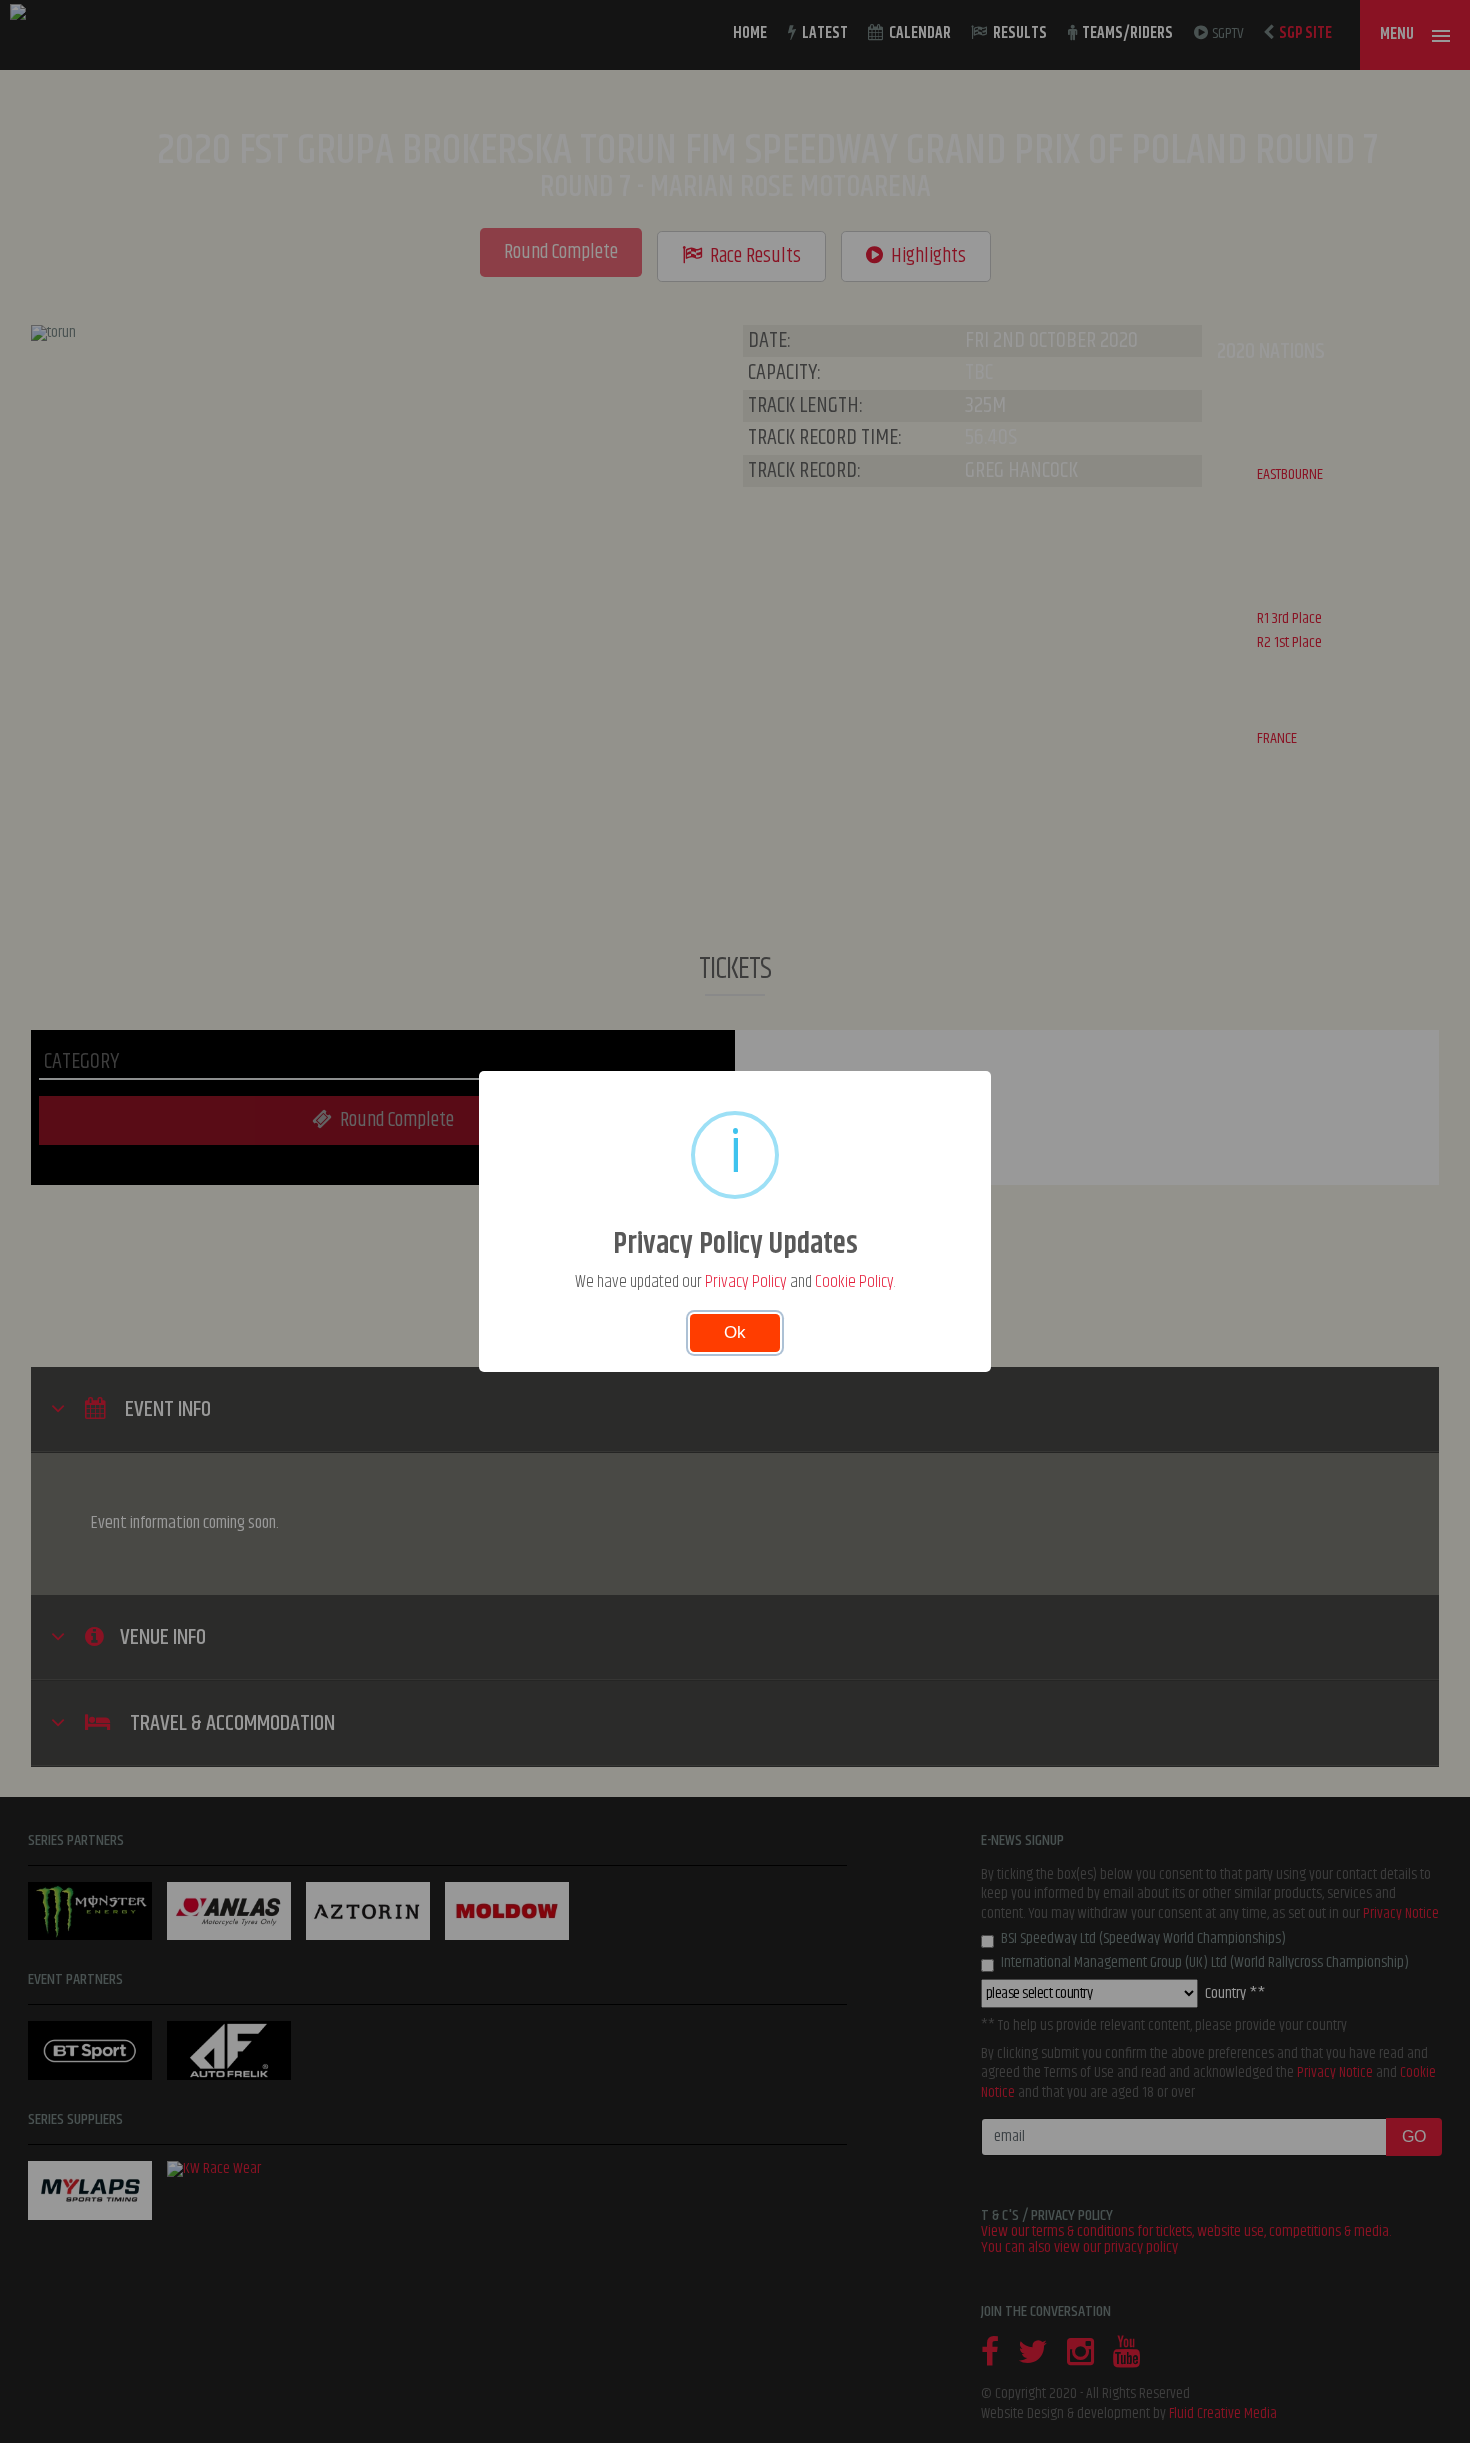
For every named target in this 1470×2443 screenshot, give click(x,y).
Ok (735, 1332)
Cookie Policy (854, 1282)
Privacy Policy (746, 1282)
